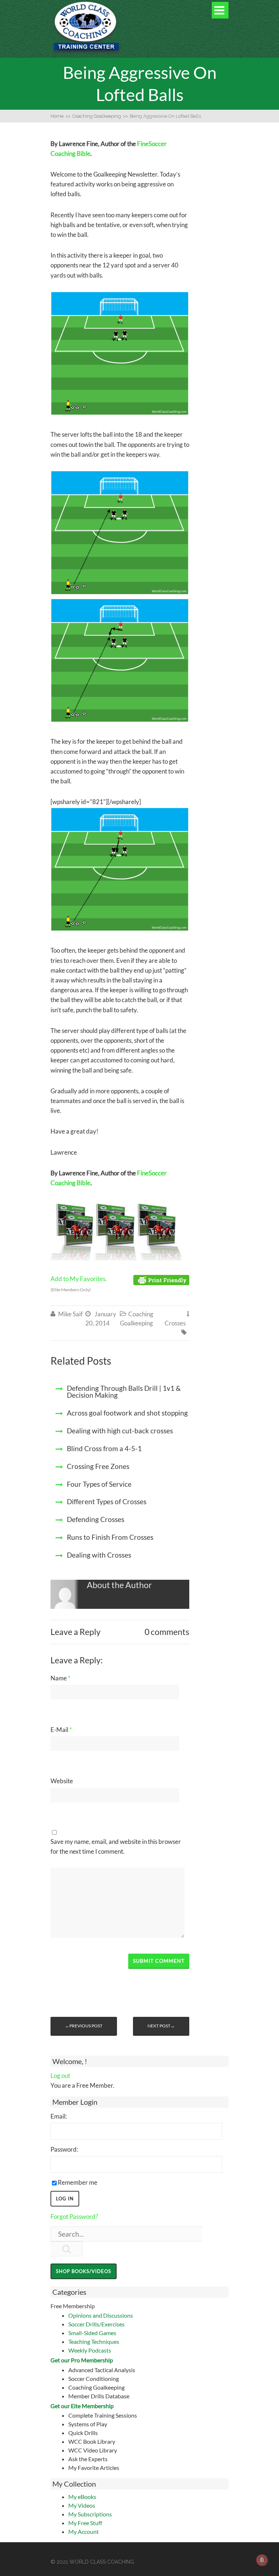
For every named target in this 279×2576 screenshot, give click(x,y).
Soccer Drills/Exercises (96, 2324)
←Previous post (84, 2026)
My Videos (82, 2505)
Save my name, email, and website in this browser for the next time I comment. (116, 1846)
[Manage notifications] (262, 2560)
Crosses (175, 1323)
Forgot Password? (74, 2216)
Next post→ (161, 2026)
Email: (59, 2116)
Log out (60, 2076)
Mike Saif (70, 1314)
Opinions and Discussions (101, 2315)
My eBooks (82, 2497)
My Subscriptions (90, 2514)
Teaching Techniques (94, 2341)
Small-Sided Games (92, 2333)
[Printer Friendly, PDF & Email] (161, 1279)
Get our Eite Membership (82, 2406)
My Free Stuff (85, 2523)
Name (60, 1678)
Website (62, 1781)
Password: (64, 2149)
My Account (84, 2531)
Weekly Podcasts (90, 2350)
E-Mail (61, 1730)
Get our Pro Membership (82, 2360)
